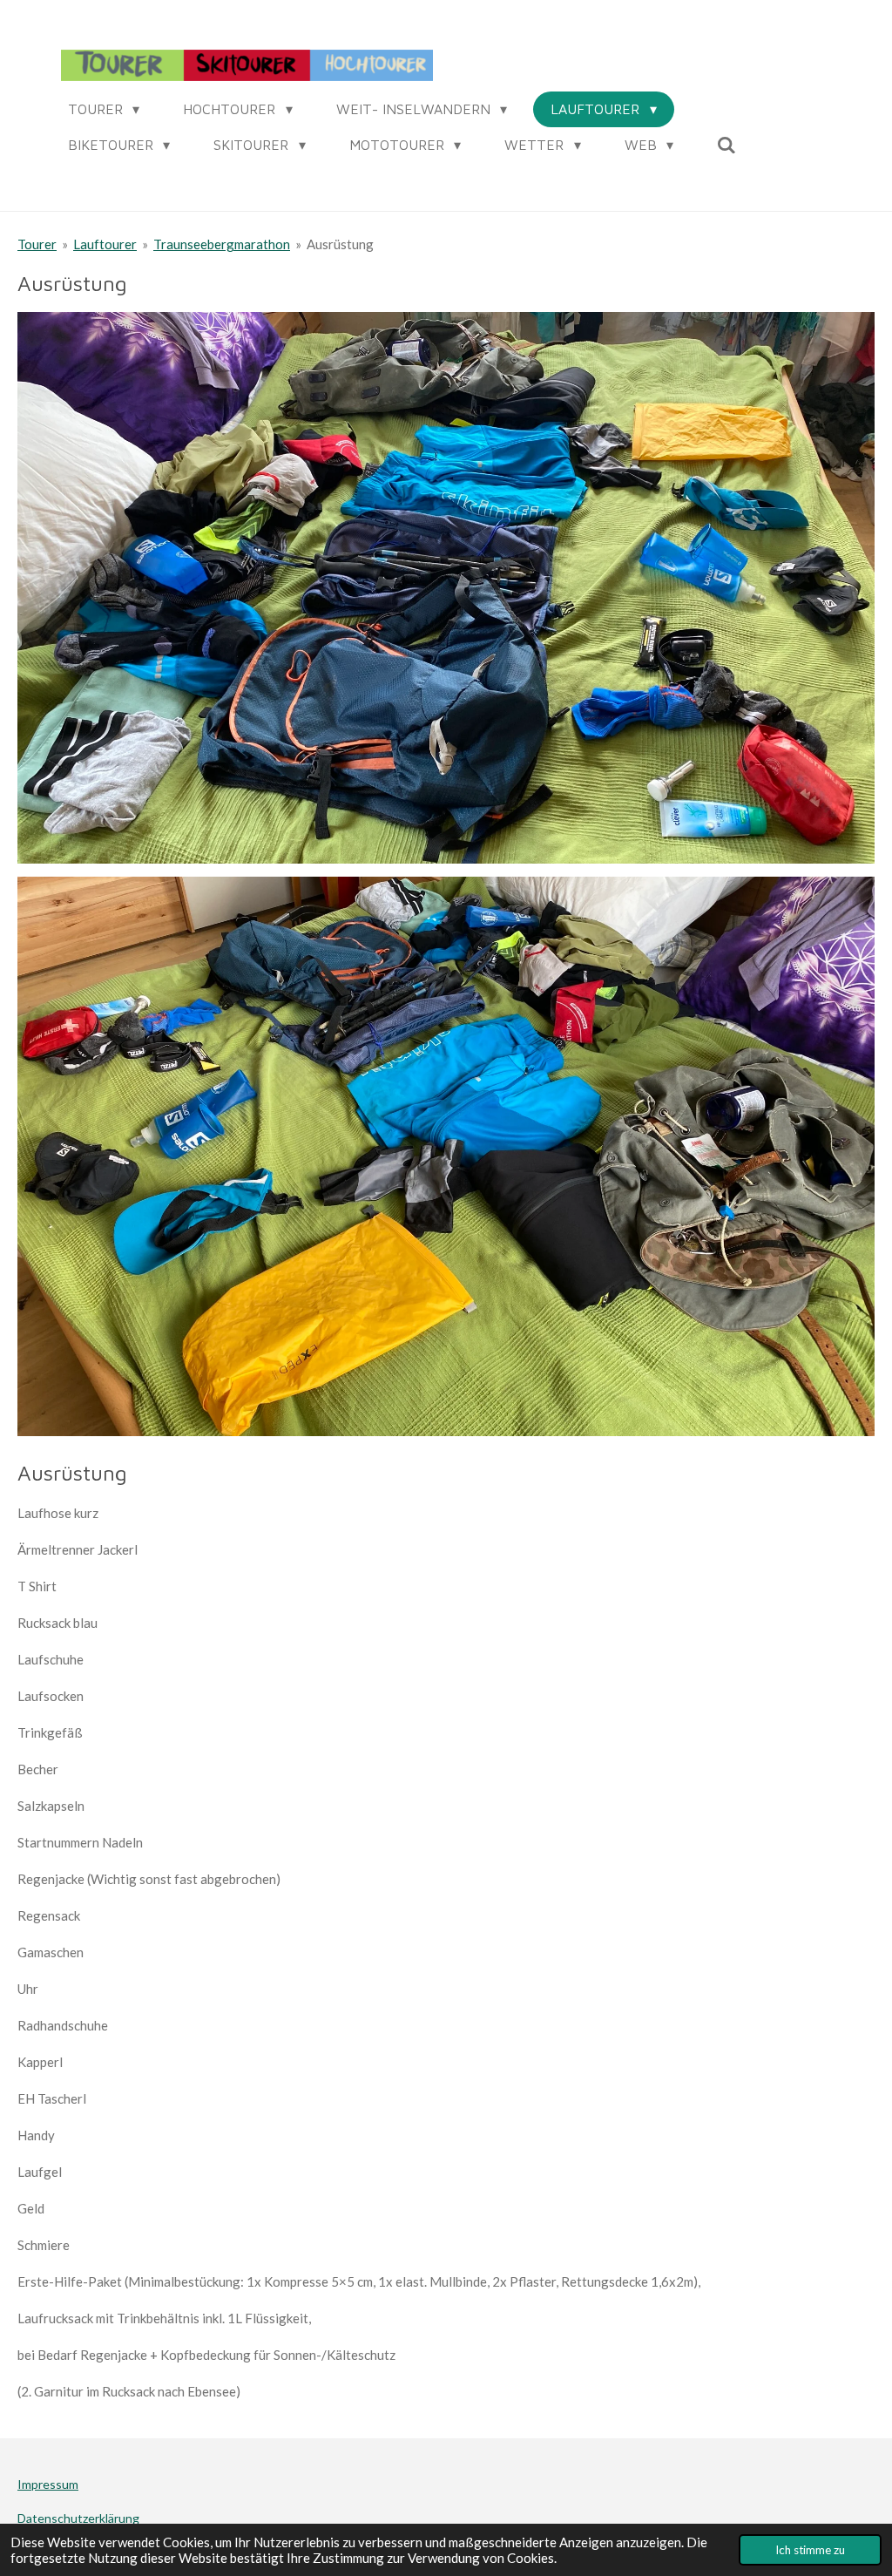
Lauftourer (105, 244)
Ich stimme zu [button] (810, 2550)
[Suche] (726, 145)
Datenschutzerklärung (78, 2518)
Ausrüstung (340, 244)
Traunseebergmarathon (222, 244)
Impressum (48, 2484)
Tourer (37, 244)
